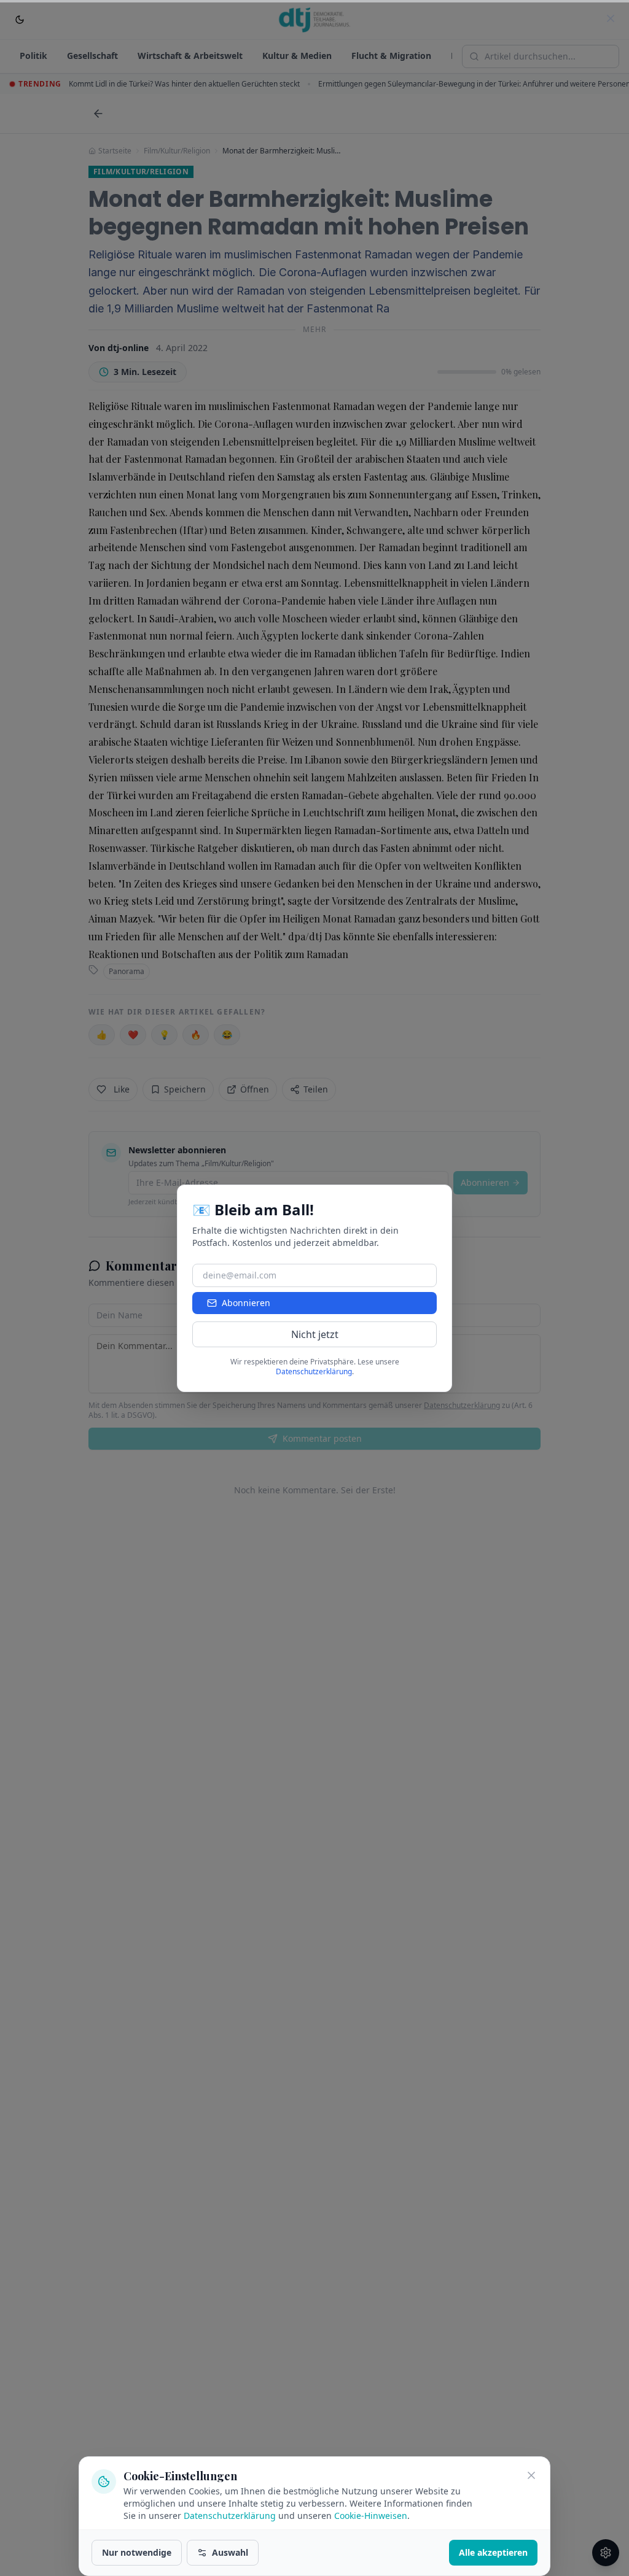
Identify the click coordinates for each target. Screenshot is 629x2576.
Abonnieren (246, 1303)
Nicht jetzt (315, 1334)
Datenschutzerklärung (230, 2516)
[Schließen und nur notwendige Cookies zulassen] (531, 2475)
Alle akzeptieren (493, 2552)
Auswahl (230, 2552)
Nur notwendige (137, 2552)
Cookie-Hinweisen (371, 2516)
